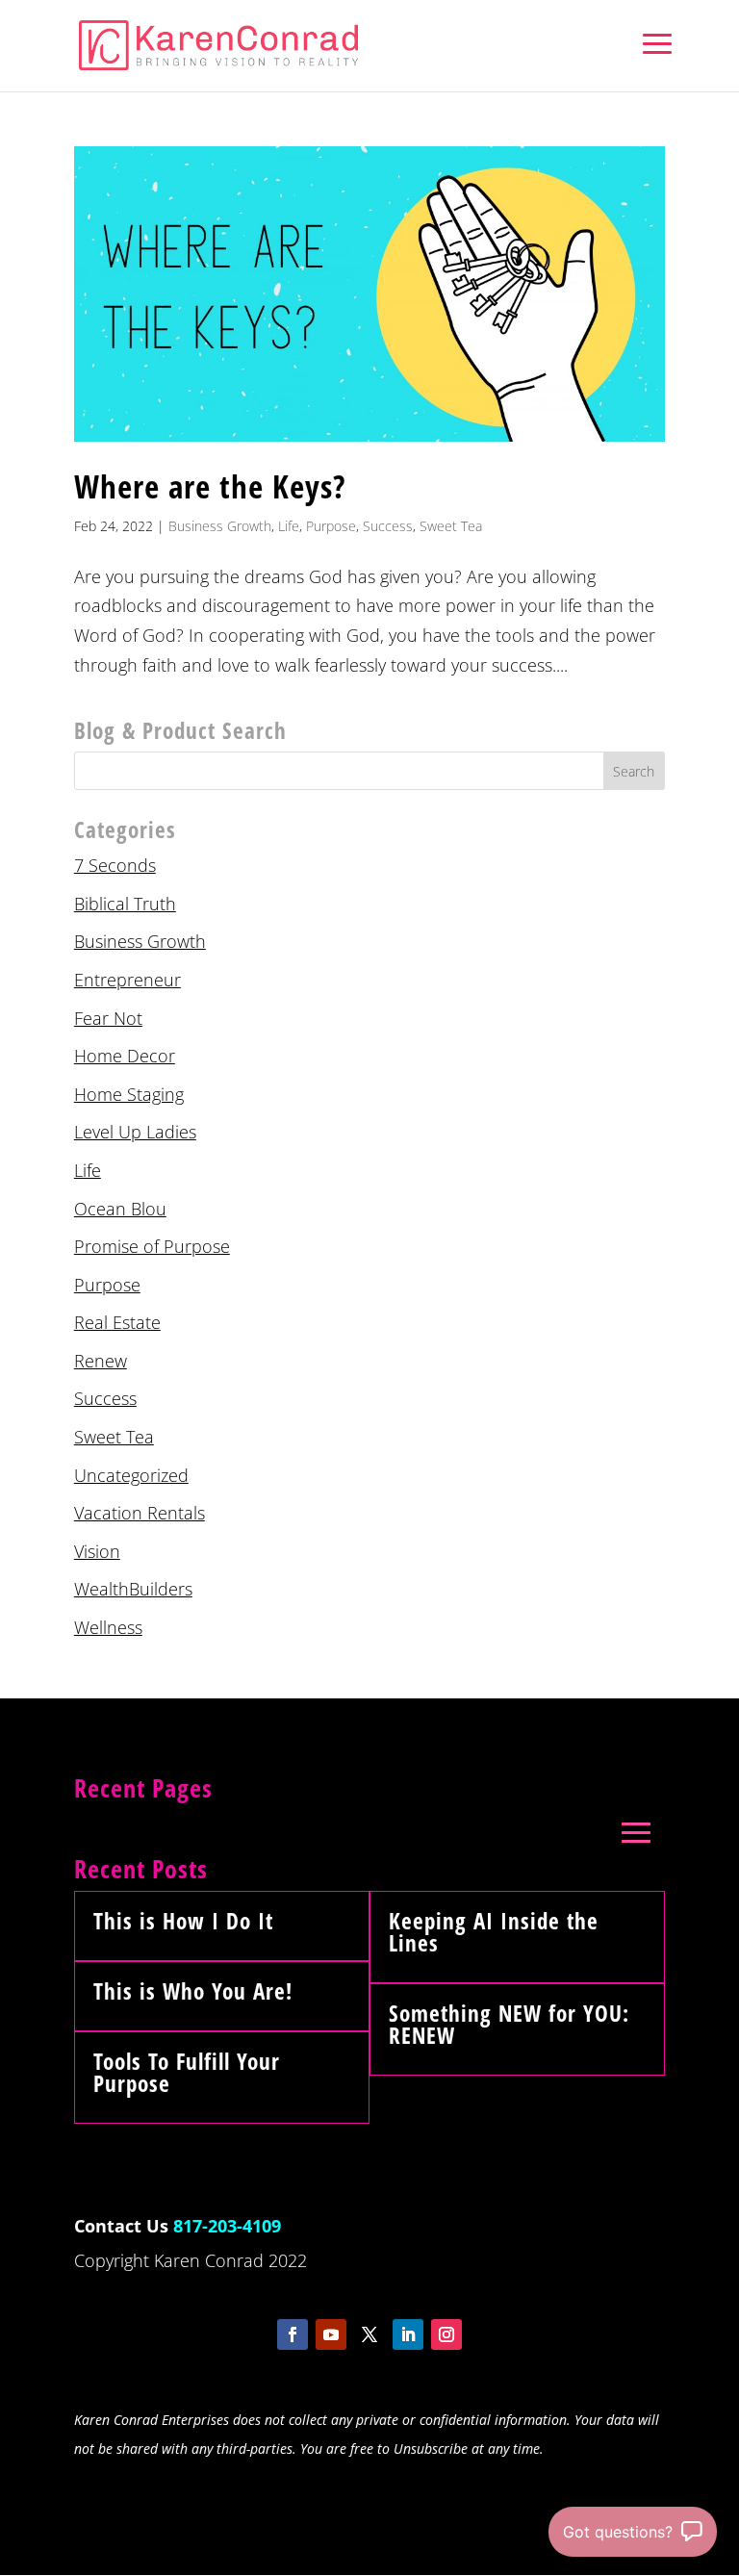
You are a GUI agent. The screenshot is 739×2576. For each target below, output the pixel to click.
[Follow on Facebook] (293, 2334)
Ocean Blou (120, 1209)
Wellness (108, 1627)
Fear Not (108, 1018)
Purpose (331, 526)
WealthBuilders (133, 1589)
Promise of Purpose (152, 1246)
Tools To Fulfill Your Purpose (187, 2072)
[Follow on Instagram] (446, 2334)
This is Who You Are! (193, 1991)
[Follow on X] (369, 2334)
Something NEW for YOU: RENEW (509, 2024)
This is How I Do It (183, 1921)
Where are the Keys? (210, 486)
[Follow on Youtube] (331, 2334)
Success (388, 526)
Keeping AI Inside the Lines (494, 1932)
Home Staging (129, 1094)
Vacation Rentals (140, 1513)
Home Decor (125, 1056)
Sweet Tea (451, 526)
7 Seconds (115, 865)
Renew (101, 1361)
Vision (97, 1551)
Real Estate (117, 1322)
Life (289, 526)
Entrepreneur (127, 980)
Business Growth (220, 526)
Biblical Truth (125, 904)
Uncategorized (131, 1475)
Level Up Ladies (135, 1132)
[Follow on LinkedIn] (408, 2334)
